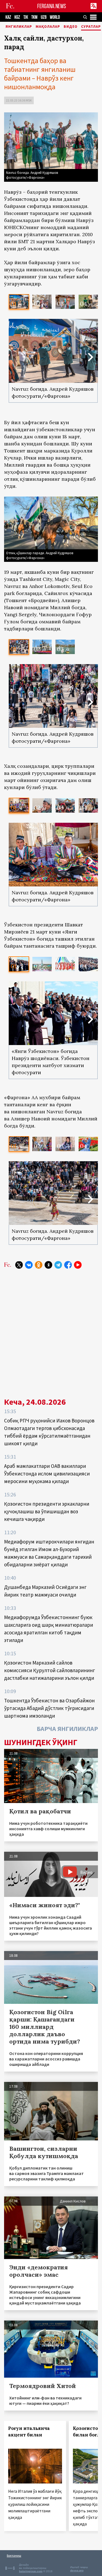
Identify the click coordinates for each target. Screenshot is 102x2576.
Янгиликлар (19, 27)
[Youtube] (78, 1265)
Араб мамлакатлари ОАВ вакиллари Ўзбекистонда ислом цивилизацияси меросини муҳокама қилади (47, 1474)
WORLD (55, 17)
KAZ (8, 17)
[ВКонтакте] (29, 1265)
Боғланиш (14, 2555)
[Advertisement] (51, 1331)
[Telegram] (58, 1265)
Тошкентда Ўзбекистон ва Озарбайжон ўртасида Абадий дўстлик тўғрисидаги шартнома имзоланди (49, 1708)
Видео (71, 27)
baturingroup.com (31, 2571)
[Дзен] (48, 1265)
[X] (19, 1265)
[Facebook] (68, 1265)
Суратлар (91, 27)
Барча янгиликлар (67, 1729)
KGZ (17, 17)
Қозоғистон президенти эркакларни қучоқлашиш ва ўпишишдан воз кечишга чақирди (47, 1511)
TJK (26, 17)
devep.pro (77, 2570)
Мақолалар (48, 27)
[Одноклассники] (39, 1265)
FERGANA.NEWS (52, 6)
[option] (19, 302)
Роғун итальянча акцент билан (29, 2432)
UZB (44, 17)
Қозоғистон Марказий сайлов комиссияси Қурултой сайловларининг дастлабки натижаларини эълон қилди (50, 1670)
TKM (34, 17)
